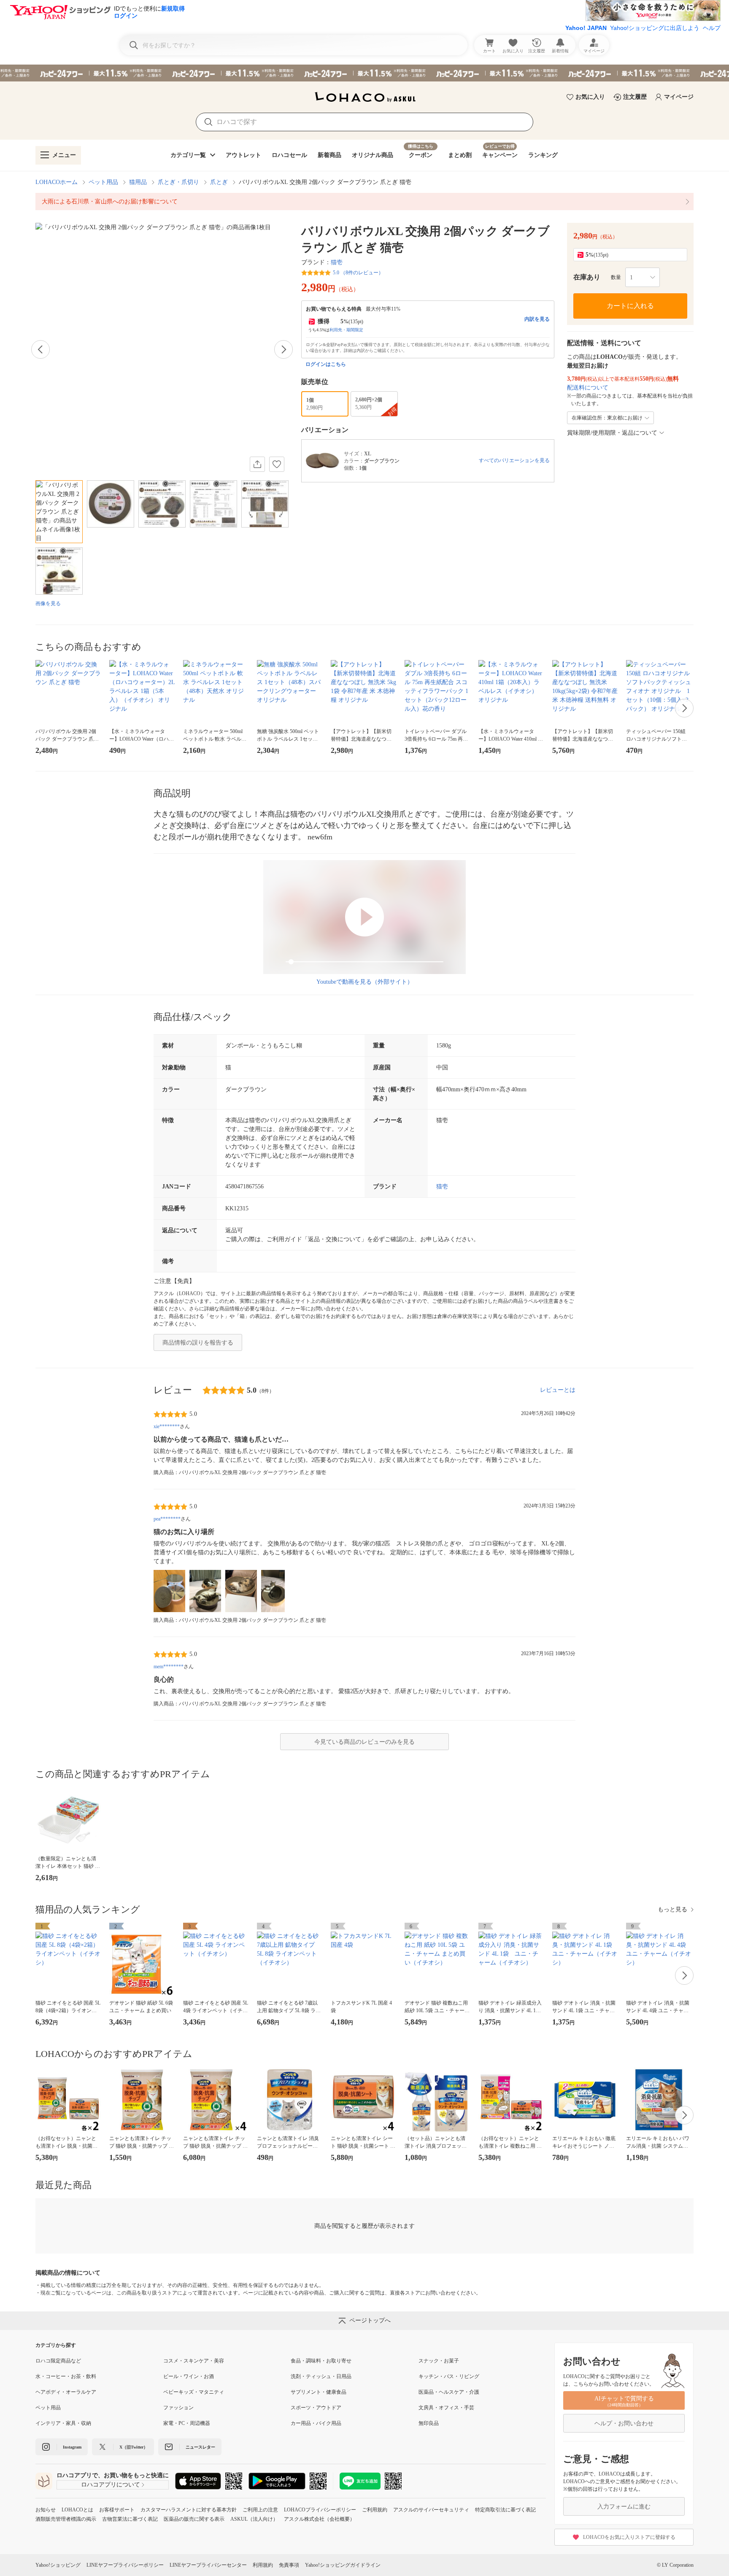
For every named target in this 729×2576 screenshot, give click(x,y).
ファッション (178, 2408)
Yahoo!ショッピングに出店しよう (655, 28)
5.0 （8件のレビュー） (358, 273)
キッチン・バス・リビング (449, 2376)
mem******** (169, 1667)
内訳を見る (537, 319)
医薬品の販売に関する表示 (194, 2519)
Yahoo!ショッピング (58, 2565)
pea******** (167, 1519)
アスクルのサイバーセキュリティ (431, 2510)
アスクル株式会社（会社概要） (319, 2519)
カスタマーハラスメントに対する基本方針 (189, 2510)
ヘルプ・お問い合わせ (624, 2423)
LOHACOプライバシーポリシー (320, 2510)
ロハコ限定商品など (58, 2361)
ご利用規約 (375, 2510)
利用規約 (263, 2565)
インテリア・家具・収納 (63, 2423)
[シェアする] (257, 464)
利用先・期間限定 (346, 330)
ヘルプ (712, 28)
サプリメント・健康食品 (319, 2392)
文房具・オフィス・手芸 (446, 2408)
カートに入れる (630, 306)
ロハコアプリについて (111, 2485)
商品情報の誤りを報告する (198, 1343)
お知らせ (46, 2510)
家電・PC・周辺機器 (187, 2423)
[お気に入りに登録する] (277, 464)
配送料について (588, 388)
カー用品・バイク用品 (316, 2423)
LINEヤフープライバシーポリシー (125, 2565)
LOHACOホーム (57, 182)
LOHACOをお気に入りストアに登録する (629, 2537)
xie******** (167, 1426)
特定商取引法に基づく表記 (505, 2510)
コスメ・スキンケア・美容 (194, 2361)
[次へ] (283, 349)
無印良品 (429, 2423)
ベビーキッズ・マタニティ (194, 2392)
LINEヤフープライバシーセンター (208, 2565)
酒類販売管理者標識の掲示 (66, 2519)
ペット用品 (103, 182)
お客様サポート (117, 2510)
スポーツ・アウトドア (316, 2408)
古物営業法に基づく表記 (130, 2519)
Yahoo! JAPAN (586, 28)
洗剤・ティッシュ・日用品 (321, 2376)
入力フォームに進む (624, 2507)
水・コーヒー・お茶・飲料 (66, 2376)
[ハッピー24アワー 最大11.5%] (364, 73)
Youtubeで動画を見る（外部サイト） (365, 982)
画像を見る (48, 603)
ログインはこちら (326, 364)
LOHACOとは (77, 2510)
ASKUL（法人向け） (254, 2519)
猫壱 (337, 262)
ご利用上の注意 (260, 2510)
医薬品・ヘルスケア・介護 (449, 2392)
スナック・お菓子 (439, 2361)
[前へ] (40, 349)
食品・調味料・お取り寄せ (321, 2361)
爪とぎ (219, 182)
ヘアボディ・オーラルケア (66, 2392)
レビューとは (558, 1390)
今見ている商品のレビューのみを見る (364, 1742)
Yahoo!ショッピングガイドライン (343, 2565)
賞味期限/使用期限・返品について (612, 433)
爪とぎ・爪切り (178, 182)
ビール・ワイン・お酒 (189, 2376)
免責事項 (289, 2565)
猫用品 (138, 182)
